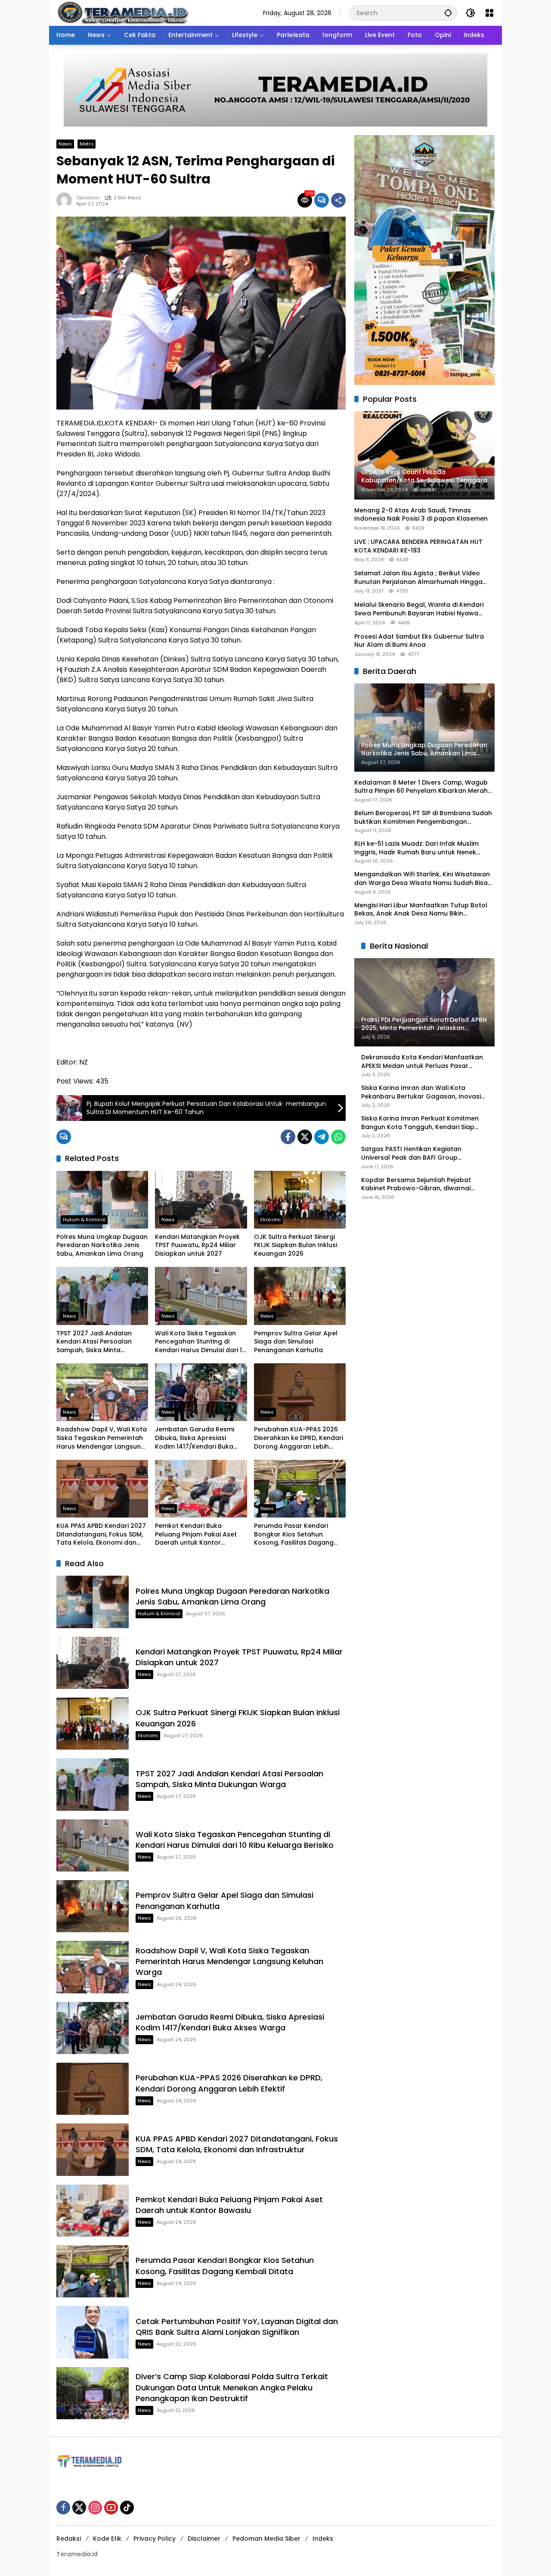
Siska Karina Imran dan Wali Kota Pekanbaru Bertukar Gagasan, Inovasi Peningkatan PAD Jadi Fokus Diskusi (421, 1092)
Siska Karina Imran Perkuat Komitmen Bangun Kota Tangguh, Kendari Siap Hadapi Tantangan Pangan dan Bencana (420, 1123)
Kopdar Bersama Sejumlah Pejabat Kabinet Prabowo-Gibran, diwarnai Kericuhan (416, 1184)
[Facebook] (288, 1137)
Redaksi (69, 2539)
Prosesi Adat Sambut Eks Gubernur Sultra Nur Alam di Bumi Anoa (419, 641)
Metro (87, 144)
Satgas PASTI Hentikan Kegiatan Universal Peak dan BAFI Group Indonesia (411, 1153)
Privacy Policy (155, 2539)
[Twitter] (305, 1137)
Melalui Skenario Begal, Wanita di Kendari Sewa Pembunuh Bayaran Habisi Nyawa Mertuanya (419, 609)
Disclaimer (204, 2539)
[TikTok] (127, 2508)
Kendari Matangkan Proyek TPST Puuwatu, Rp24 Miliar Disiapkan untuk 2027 (197, 1245)
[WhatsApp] (338, 1137)
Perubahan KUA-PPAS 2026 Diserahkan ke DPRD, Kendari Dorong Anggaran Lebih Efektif (299, 1438)
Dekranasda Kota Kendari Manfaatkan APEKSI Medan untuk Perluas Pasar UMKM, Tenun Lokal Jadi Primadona (422, 1062)
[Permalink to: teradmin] (66, 200)
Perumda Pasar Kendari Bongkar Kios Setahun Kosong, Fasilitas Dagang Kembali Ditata (294, 1535)
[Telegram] (322, 1137)
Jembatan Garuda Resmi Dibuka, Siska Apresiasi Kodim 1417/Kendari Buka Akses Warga (195, 1438)
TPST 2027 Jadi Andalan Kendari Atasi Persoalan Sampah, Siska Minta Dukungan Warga (94, 1342)
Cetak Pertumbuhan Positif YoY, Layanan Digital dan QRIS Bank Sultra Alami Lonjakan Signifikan (237, 2327)
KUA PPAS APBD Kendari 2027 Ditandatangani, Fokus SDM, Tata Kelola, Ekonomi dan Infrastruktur (101, 1535)
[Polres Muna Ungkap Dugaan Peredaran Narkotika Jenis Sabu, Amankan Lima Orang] (102, 1200)
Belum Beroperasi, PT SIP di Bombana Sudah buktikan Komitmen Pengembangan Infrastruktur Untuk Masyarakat (423, 818)
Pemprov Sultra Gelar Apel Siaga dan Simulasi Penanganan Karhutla (296, 1342)
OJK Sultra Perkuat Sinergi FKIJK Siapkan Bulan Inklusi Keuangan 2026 (296, 1245)
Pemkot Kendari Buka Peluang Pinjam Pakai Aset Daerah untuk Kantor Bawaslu (196, 1535)
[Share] (338, 200)
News (65, 144)
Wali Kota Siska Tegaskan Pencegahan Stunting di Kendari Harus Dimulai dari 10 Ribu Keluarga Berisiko (200, 1342)
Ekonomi (271, 1220)
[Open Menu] (489, 13)
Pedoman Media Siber (266, 2539)
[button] (448, 13)
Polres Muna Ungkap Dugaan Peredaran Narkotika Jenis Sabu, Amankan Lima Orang (102, 1245)
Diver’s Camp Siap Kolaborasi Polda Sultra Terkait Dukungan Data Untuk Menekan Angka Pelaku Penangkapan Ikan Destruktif (232, 2387)
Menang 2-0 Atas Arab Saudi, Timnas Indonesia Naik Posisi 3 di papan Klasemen (421, 515)
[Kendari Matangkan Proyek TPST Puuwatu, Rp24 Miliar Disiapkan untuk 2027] (201, 1200)
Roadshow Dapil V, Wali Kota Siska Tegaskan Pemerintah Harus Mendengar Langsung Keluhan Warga (102, 1438)
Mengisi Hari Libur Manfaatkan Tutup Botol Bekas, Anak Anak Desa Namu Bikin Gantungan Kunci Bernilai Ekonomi (421, 909)
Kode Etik (107, 2539)
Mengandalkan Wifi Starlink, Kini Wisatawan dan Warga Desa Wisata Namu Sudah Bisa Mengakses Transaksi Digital (422, 879)
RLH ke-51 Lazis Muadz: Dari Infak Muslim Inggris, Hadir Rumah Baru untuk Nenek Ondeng (416, 848)
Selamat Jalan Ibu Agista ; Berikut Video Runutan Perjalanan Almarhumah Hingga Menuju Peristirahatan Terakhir (418, 578)
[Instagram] (95, 2508)
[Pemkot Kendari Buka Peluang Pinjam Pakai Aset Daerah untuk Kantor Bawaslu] (201, 1489)
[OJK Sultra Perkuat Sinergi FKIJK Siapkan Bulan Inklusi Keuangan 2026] (300, 1200)
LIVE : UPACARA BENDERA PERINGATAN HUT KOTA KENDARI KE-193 (418, 546)
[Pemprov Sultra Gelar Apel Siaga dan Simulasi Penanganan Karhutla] (300, 1296)
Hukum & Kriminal (84, 1220)
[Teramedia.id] (122, 12)
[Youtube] (111, 2508)
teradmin (88, 198)
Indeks (323, 2539)
